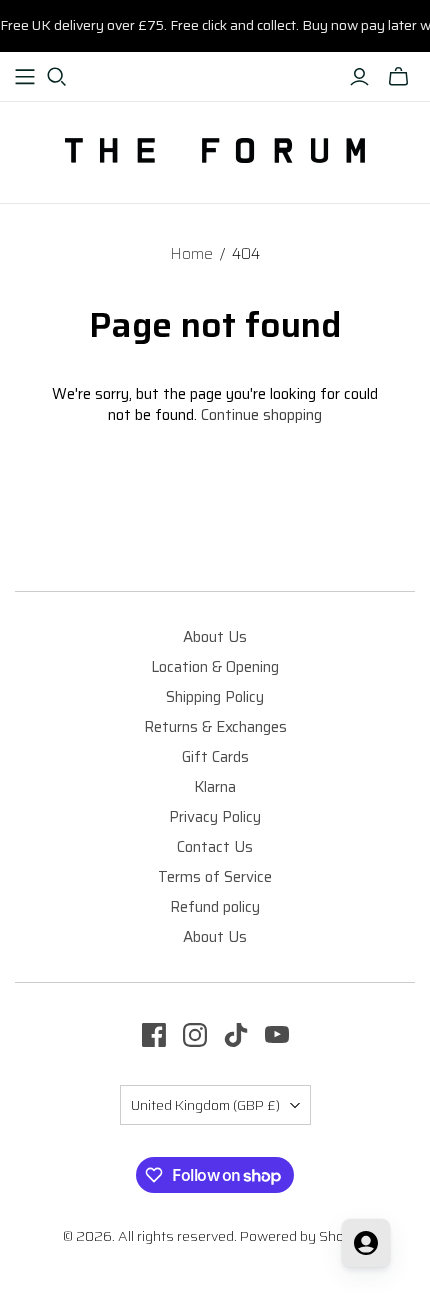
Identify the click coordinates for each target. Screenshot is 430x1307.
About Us (215, 637)
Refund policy (215, 907)
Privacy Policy (215, 817)
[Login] (359, 77)
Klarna (215, 787)
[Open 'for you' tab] (366, 1243)
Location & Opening (215, 667)
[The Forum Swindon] (215, 149)
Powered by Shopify (304, 1236)
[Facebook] (154, 1035)
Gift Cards (215, 757)
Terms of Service (215, 877)
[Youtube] (277, 1035)
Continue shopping (261, 415)
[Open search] (57, 77)
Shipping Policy (215, 697)
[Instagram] (195, 1035)
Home (191, 254)
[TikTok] (236, 1035)
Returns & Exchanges (215, 727)
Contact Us (215, 847)
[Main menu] (25, 77)
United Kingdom (205, 1105)
